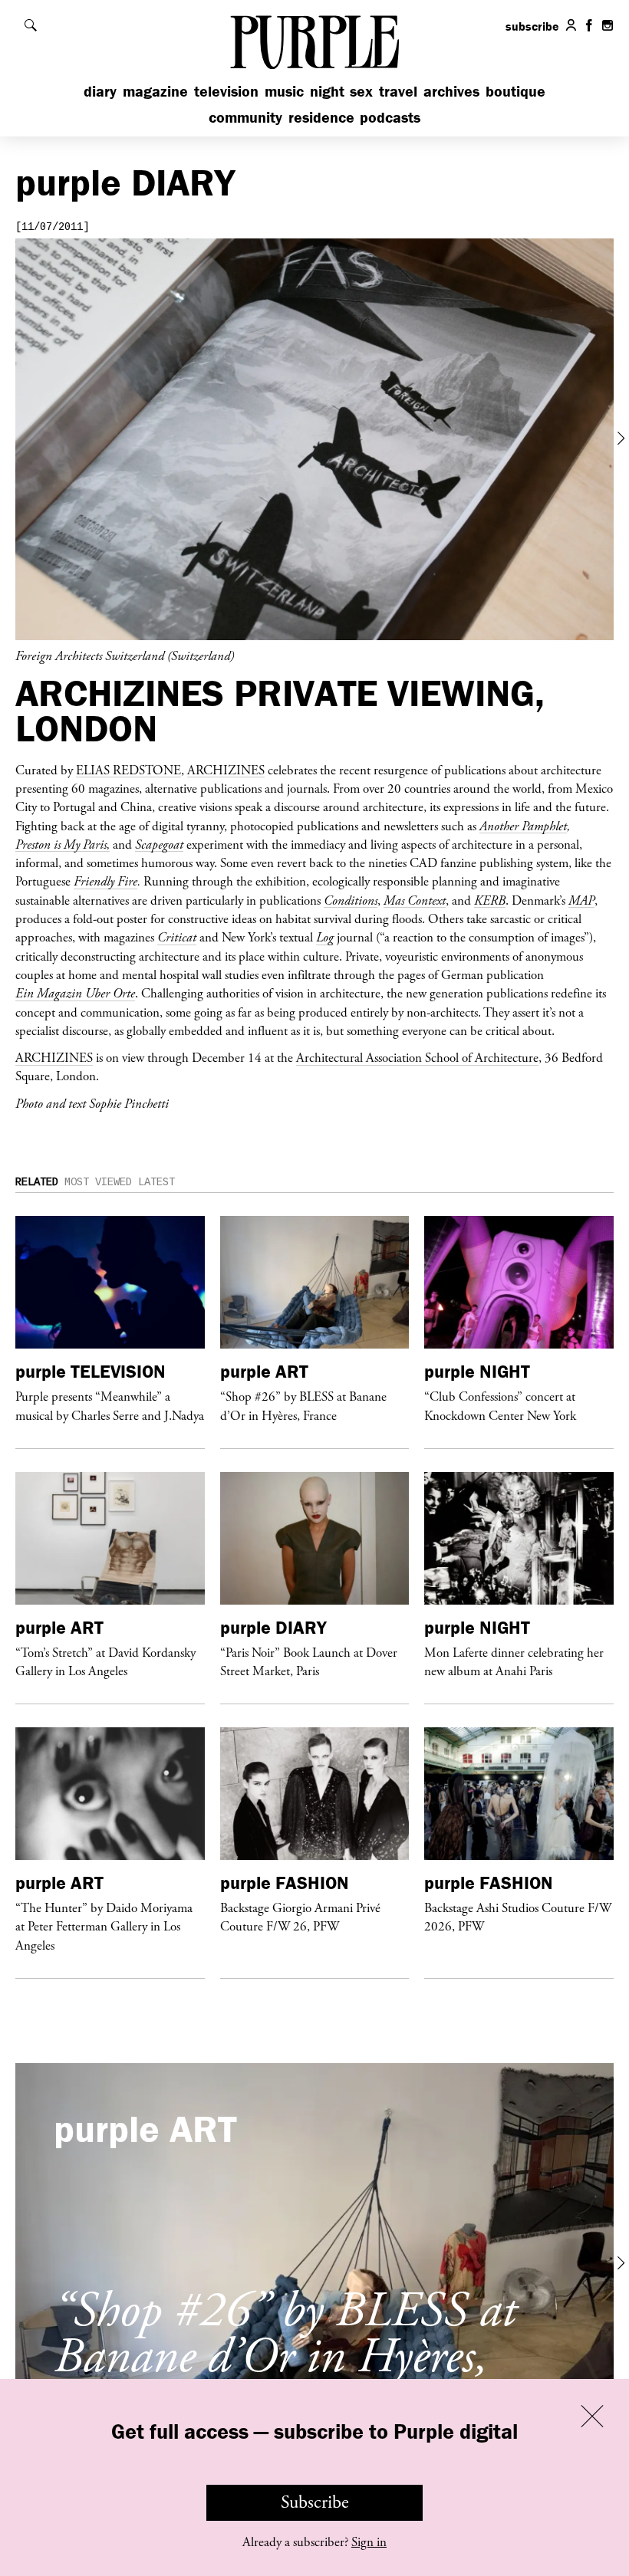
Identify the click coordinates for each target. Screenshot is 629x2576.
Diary (100, 91)
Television (226, 91)
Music (284, 91)
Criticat (177, 937)
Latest (156, 1182)
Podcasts (390, 117)
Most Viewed (98, 1182)
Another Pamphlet (523, 826)
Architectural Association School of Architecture (417, 1057)
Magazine (155, 91)
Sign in (369, 2542)
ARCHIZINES (226, 770)
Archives (451, 91)
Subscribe (315, 2502)
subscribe (532, 26)
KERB (490, 900)
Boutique (515, 91)
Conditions (351, 900)
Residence (321, 117)
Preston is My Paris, (63, 844)
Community (245, 117)
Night (327, 91)
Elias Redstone (128, 770)
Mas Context (415, 900)
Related (37, 1182)
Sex (361, 91)
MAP (581, 900)
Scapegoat (159, 844)
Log (325, 937)
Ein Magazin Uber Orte (75, 993)
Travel (398, 91)
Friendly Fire (105, 881)
